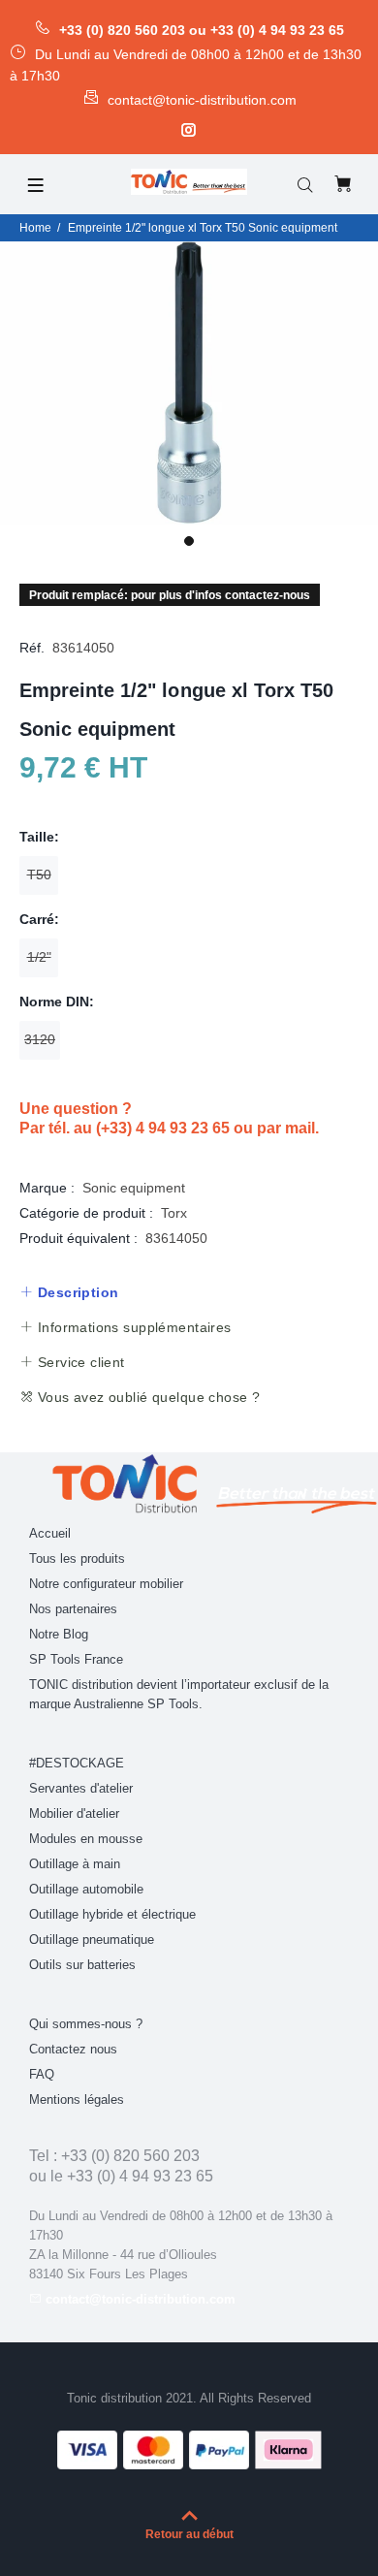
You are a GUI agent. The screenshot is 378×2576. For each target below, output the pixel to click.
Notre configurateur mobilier (106, 1584)
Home (35, 228)
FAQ (42, 2074)
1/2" (39, 957)
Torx (174, 1213)
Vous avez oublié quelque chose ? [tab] (146, 1397)
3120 (40, 1039)
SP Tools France (76, 1659)
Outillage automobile (86, 1889)
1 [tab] (189, 541)
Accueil (50, 1533)
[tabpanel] (189, 383)
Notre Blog (59, 1634)
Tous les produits (77, 1558)
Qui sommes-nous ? (86, 2024)
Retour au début (189, 2534)
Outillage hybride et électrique (112, 1914)
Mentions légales (77, 2099)
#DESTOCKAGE (77, 1763)
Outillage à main (75, 1864)
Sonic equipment (134, 1188)
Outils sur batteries (82, 1965)
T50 (39, 875)
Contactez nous (73, 2049)
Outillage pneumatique (92, 1940)
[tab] (69, 1292)
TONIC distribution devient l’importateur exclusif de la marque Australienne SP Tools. (179, 1694)
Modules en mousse (86, 1839)
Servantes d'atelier (81, 1788)
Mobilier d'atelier (74, 1813)
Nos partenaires (73, 1609)
